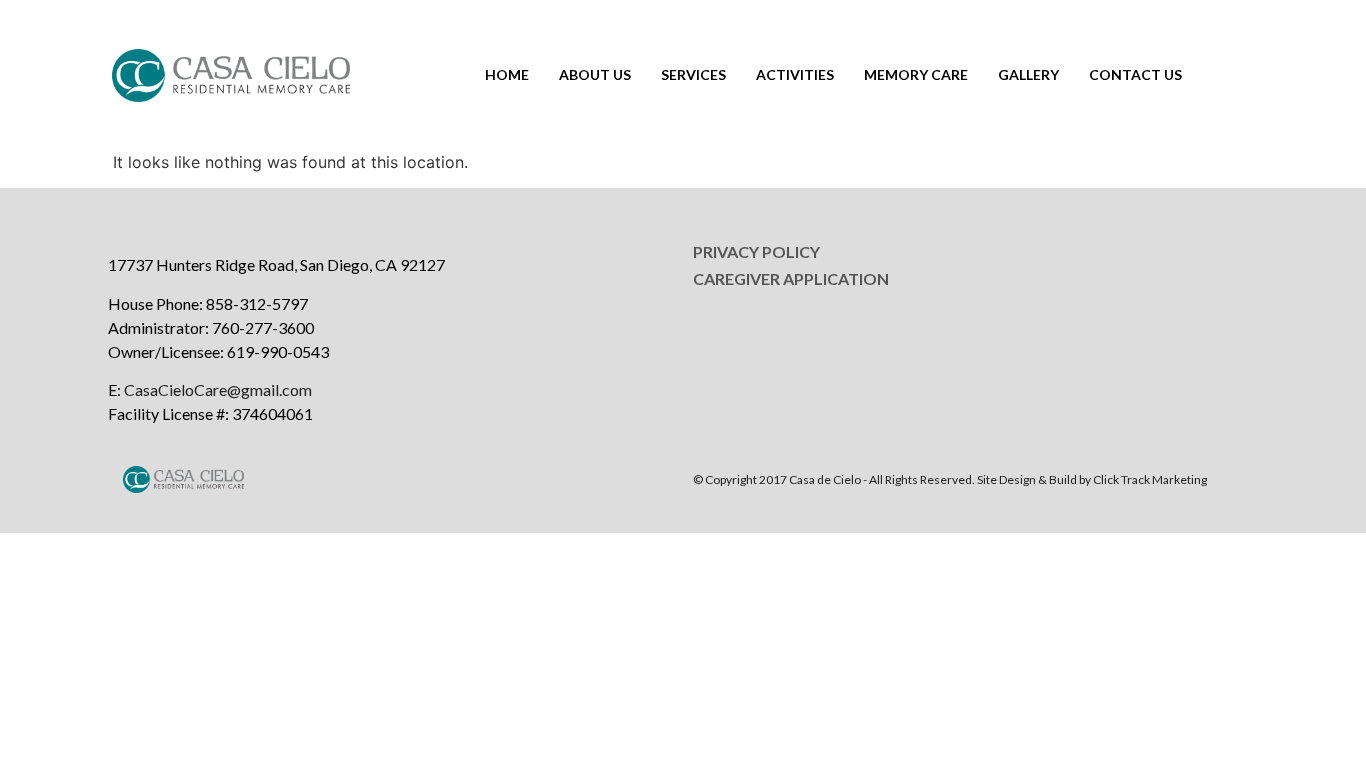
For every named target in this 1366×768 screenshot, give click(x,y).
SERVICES (693, 74)
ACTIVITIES (795, 74)
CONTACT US (1135, 74)
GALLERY (1028, 74)
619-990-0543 (278, 351)
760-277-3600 (263, 327)
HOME (507, 74)
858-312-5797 (257, 303)
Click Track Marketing (1150, 479)
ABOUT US (595, 74)
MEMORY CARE (916, 74)
